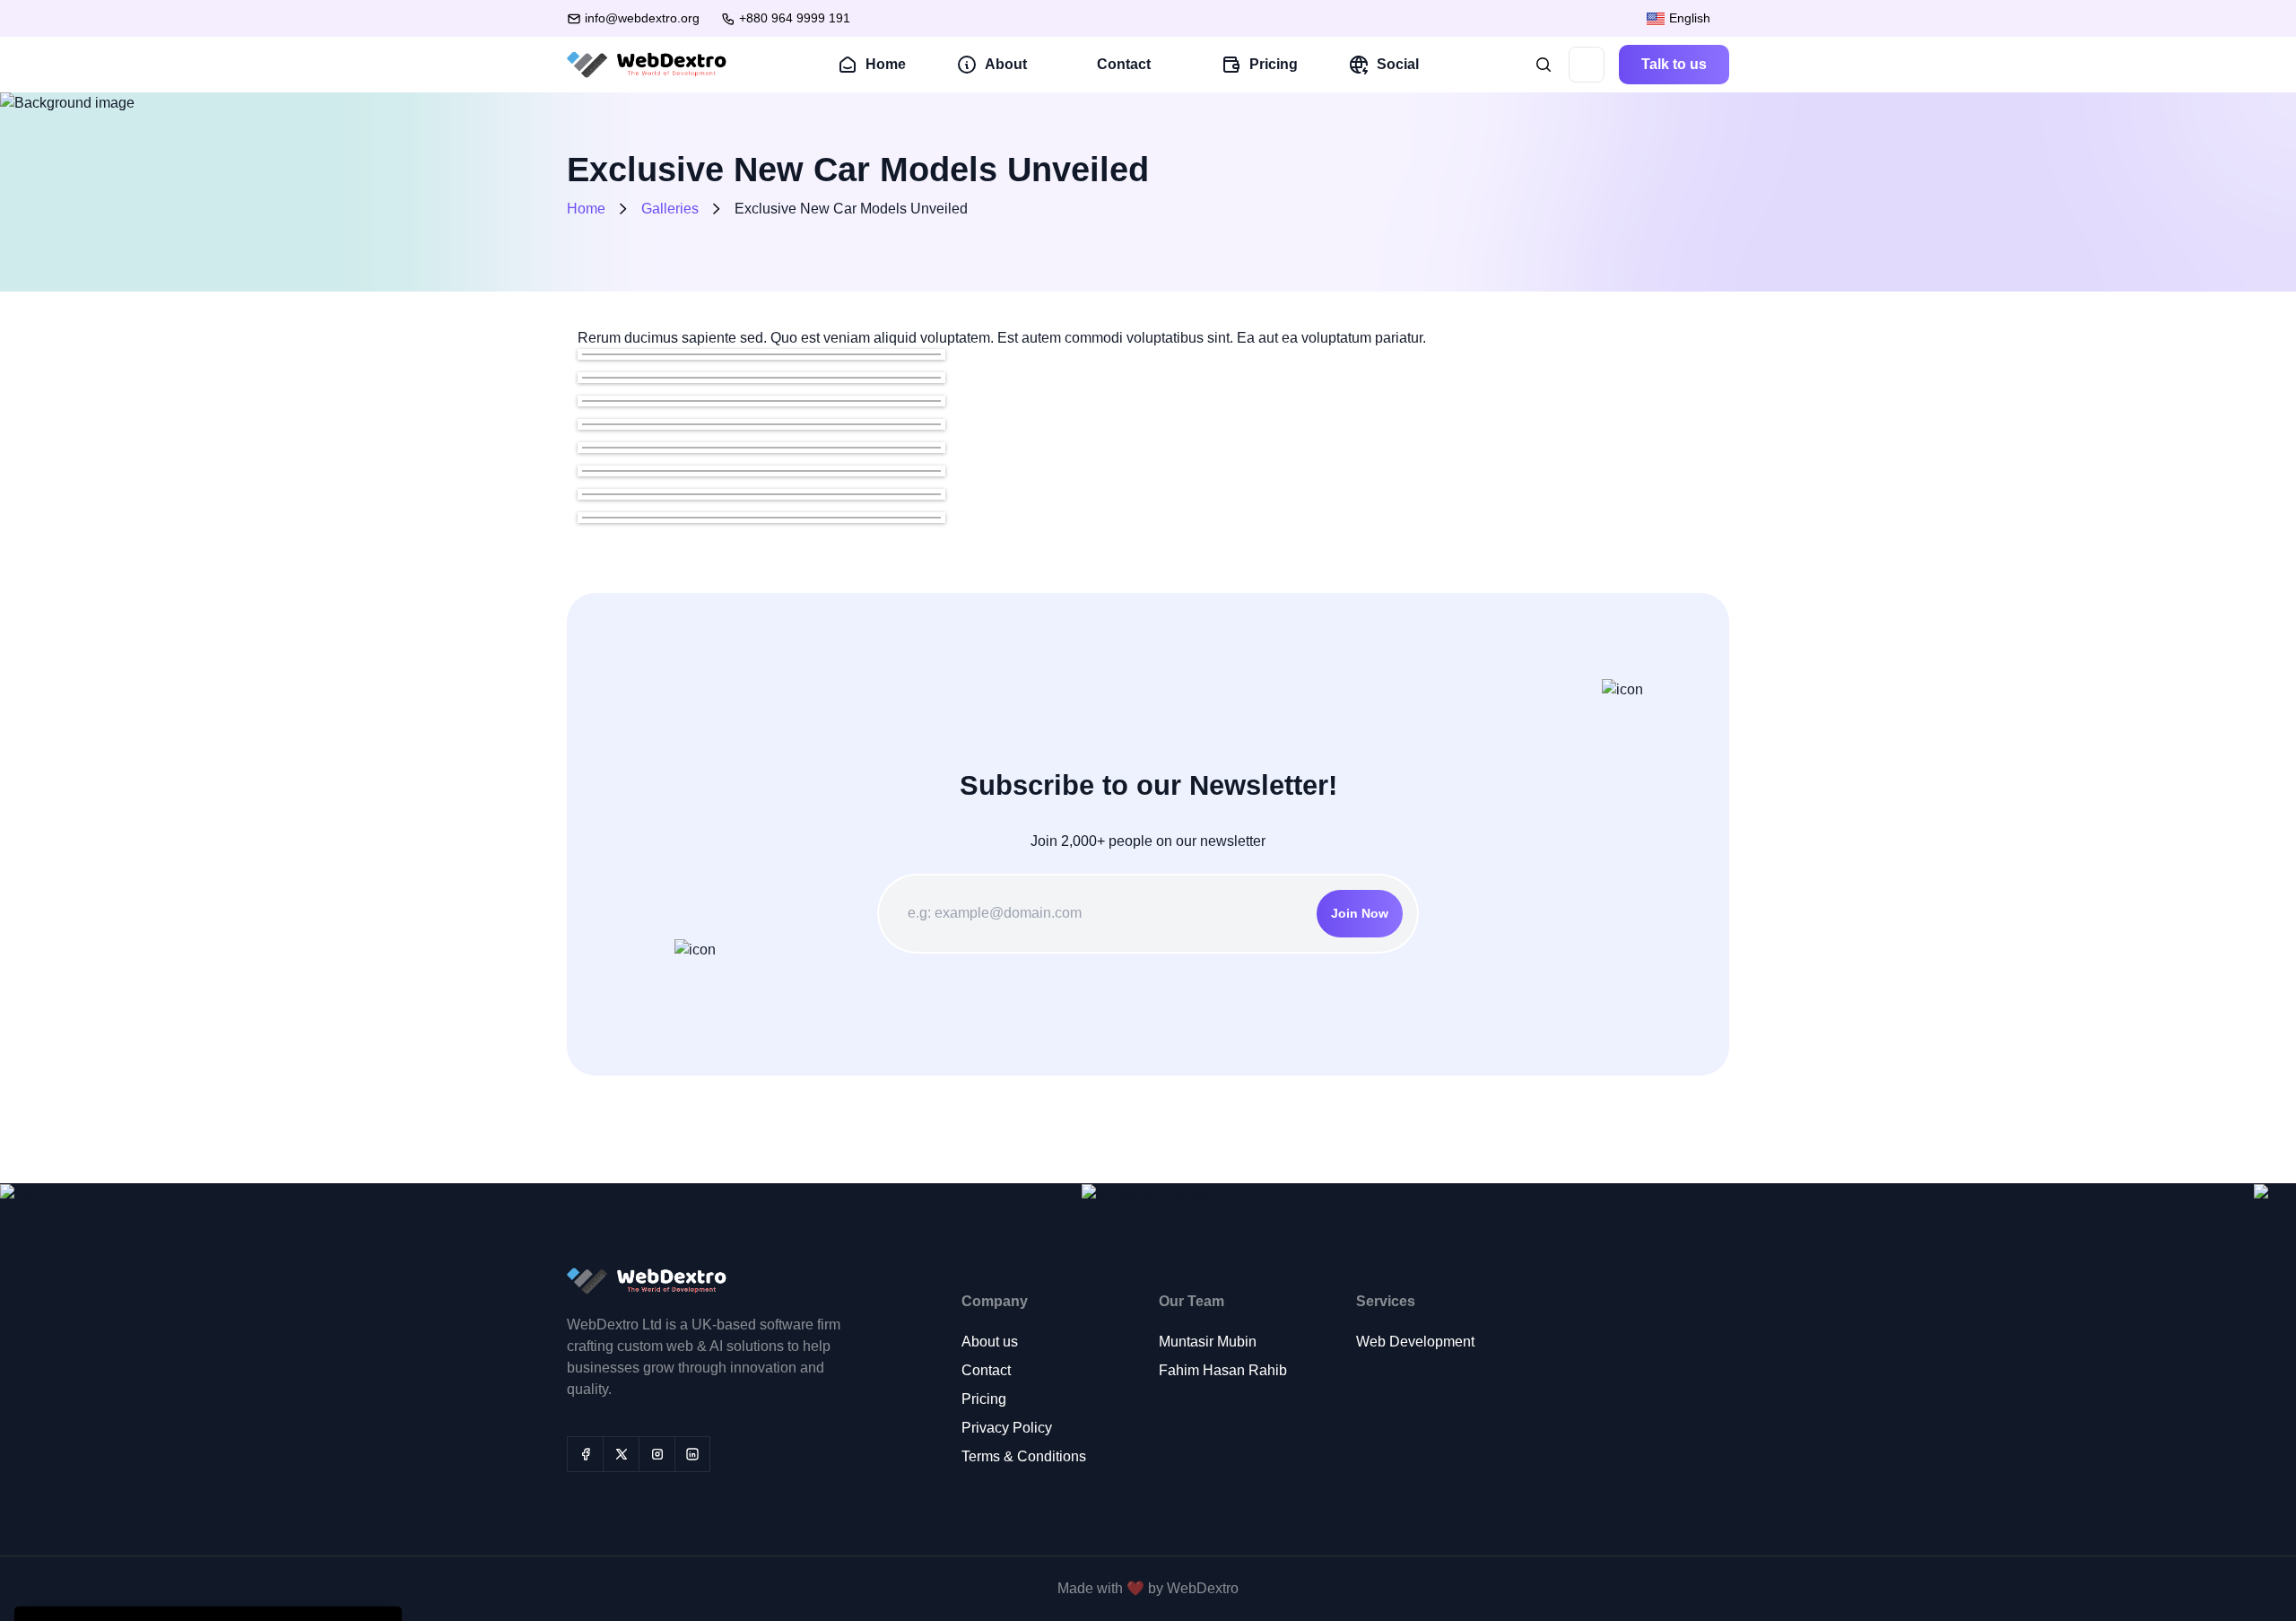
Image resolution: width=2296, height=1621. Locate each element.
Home (886, 64)
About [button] (1006, 64)
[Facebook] (585, 1454)
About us (990, 1342)
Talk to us (1674, 64)
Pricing (1274, 64)
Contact (986, 1370)
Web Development (1415, 1342)
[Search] (1544, 65)
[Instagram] (657, 1454)
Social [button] (1398, 64)
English (1688, 18)
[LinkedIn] (692, 1454)
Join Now (1360, 913)
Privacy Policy (1007, 1428)
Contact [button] (1124, 64)
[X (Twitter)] (621, 1454)
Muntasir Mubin (1208, 1342)
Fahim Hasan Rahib (1223, 1370)
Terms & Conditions (1024, 1456)
